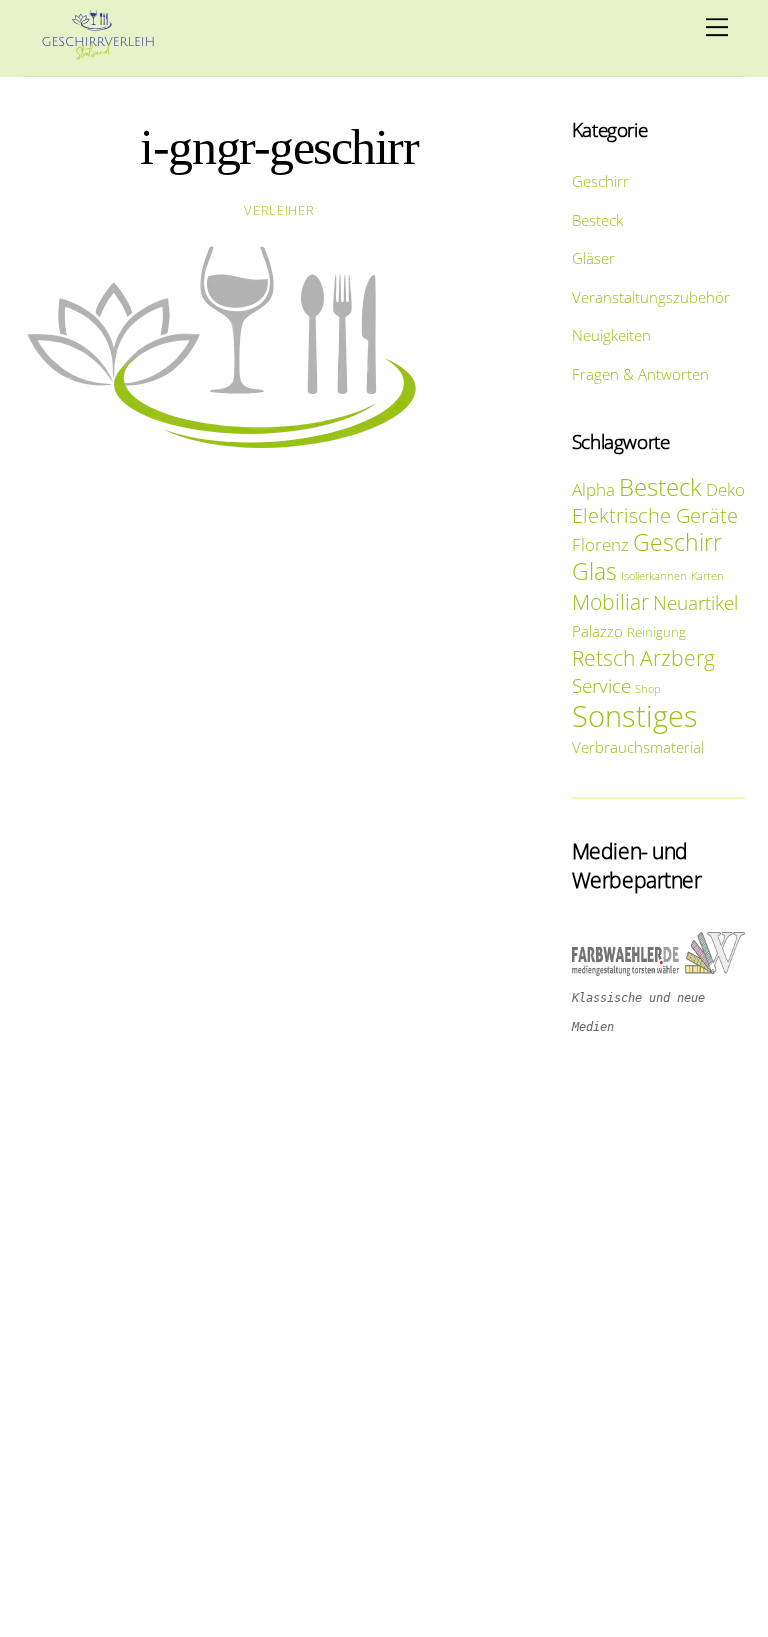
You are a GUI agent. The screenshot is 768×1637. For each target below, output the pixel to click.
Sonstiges (635, 716)
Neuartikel (695, 602)
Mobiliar (610, 601)
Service (601, 685)
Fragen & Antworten (640, 374)
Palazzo (597, 631)
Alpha (593, 489)
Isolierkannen (654, 576)
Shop (648, 689)
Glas (594, 571)
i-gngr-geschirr (279, 147)
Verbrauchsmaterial (638, 747)
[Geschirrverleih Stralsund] (98, 50)
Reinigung (656, 632)
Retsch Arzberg (643, 658)
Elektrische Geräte (655, 515)
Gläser (593, 258)
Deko (725, 489)
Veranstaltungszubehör (651, 297)
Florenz (600, 544)
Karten (707, 576)
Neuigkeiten (611, 335)
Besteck (597, 220)
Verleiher (279, 210)
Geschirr (600, 181)
